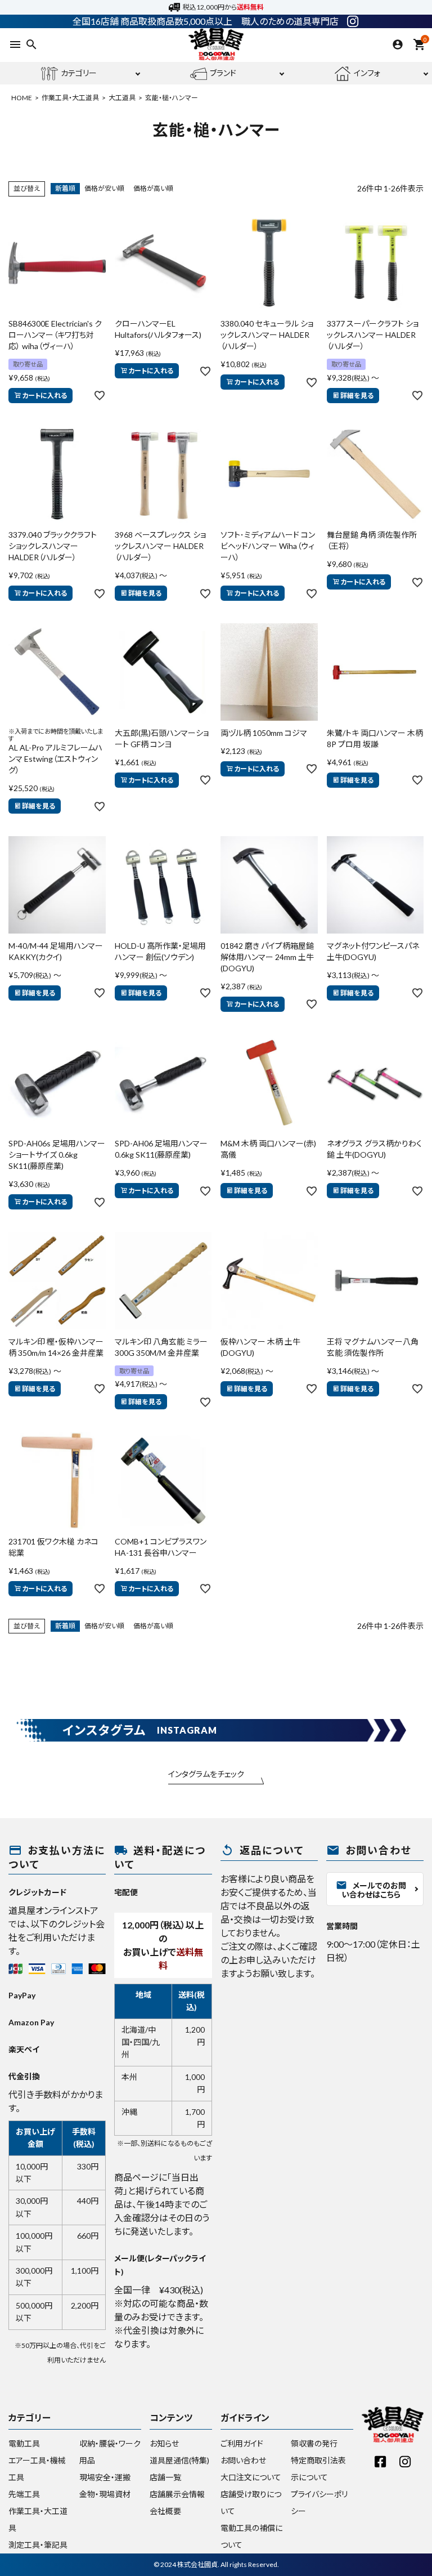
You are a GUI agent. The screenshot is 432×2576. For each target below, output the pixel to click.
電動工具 (24, 2443)
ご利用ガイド (242, 2443)
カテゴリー (79, 73)
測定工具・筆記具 (38, 2545)
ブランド (223, 73)
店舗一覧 (165, 2477)
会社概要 (165, 2511)
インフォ (367, 73)
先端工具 (24, 2494)
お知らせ (164, 2443)
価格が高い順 (153, 188)
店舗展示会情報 (177, 2494)
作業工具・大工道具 (70, 98)
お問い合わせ (243, 2460)
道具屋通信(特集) (179, 2460)
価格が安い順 (104, 188)
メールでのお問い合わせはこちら (371, 1889)
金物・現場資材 (105, 2494)
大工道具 (122, 98)
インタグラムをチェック (206, 1774)
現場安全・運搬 (105, 2477)
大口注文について (251, 2477)
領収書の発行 (314, 2443)
